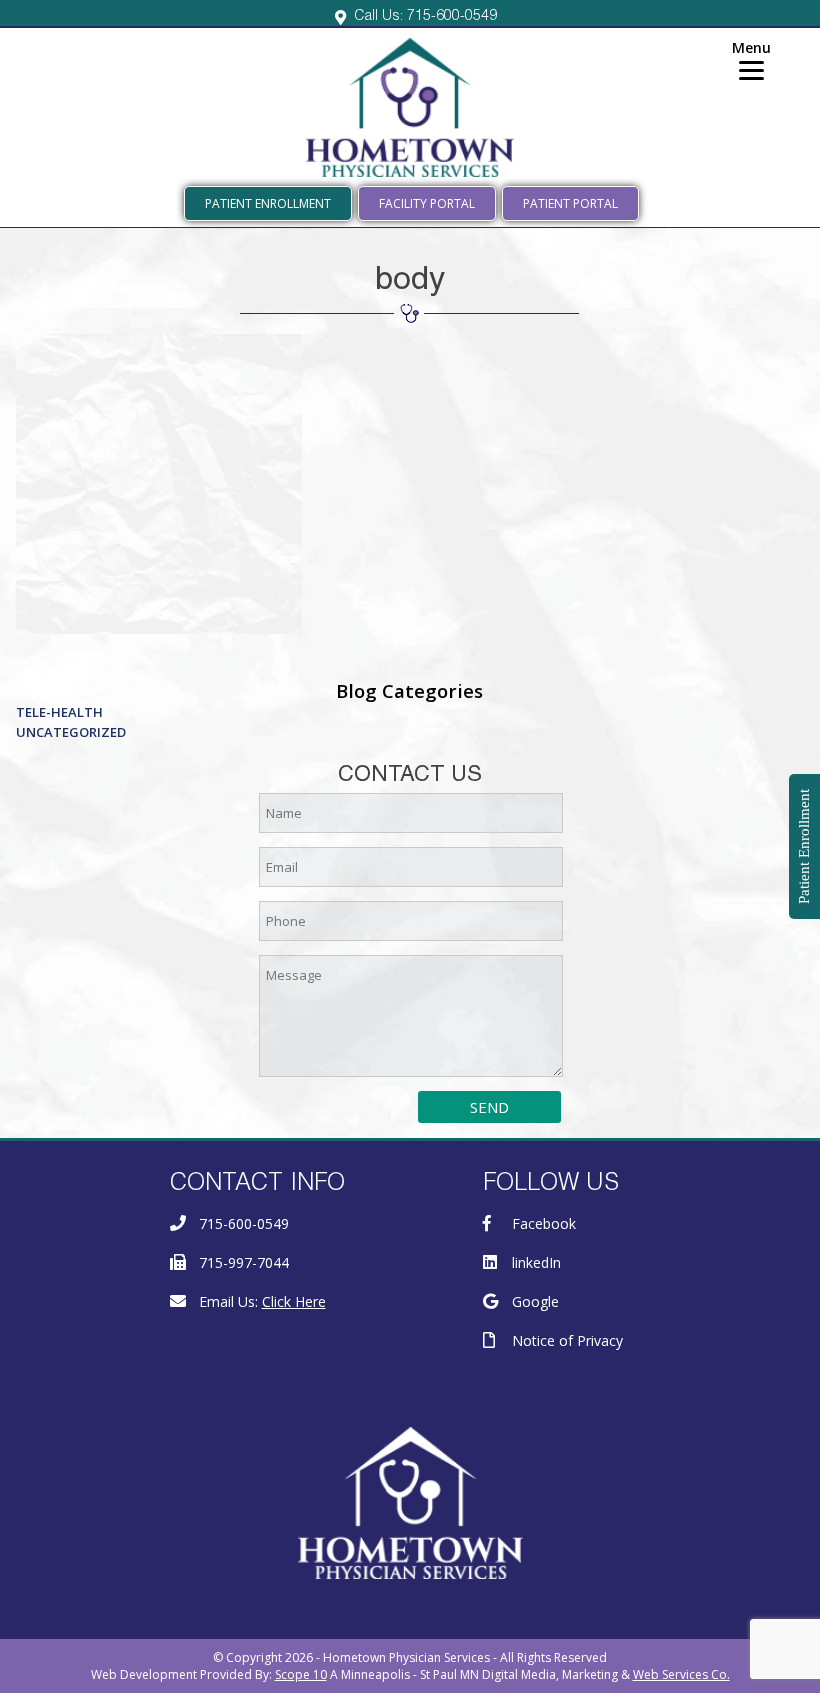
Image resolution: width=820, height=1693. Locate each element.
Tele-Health (59, 712)
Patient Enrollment (268, 203)
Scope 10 (301, 1674)
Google (535, 1301)
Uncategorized (71, 732)
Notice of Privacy (567, 1340)
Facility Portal (427, 203)
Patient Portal (570, 203)
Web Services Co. (681, 1674)
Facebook (544, 1223)
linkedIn (536, 1262)
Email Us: (262, 1301)
